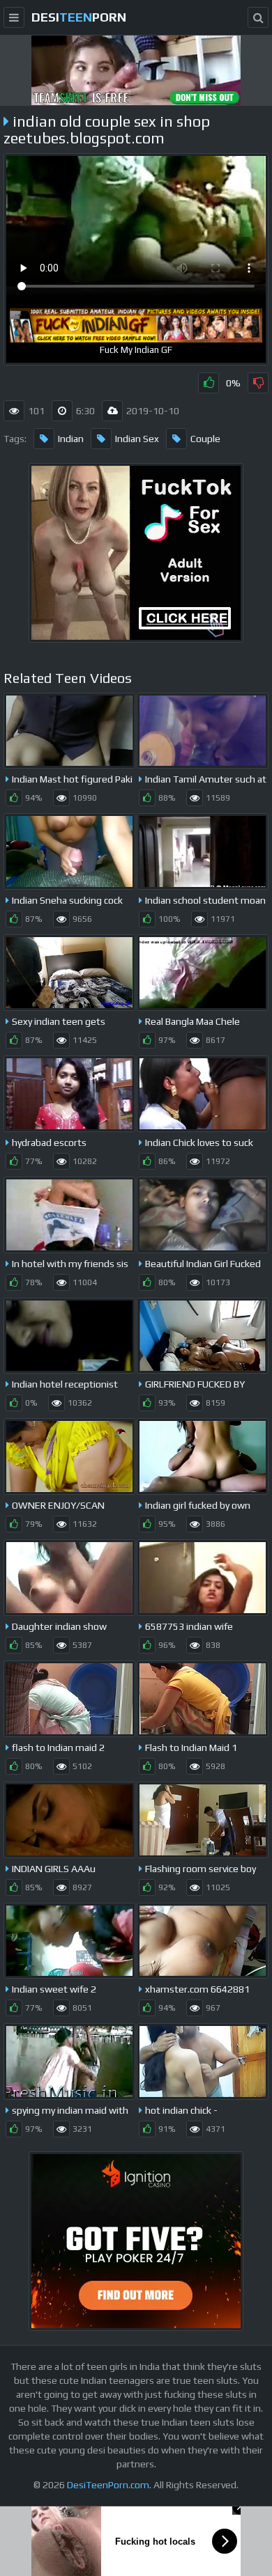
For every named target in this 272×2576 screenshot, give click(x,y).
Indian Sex (137, 439)
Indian (71, 439)
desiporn (79, 17)
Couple (205, 439)
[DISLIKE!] (258, 383)
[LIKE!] (209, 383)
